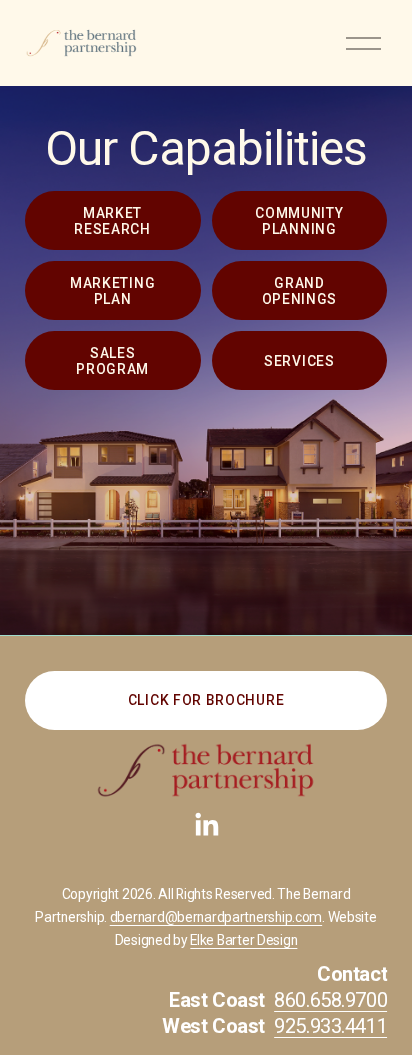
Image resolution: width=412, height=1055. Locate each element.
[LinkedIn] (206, 825)
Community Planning (299, 221)
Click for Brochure (206, 700)
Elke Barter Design (243, 940)
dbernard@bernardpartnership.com (216, 917)
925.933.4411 (330, 1026)
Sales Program (112, 361)
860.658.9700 (330, 1000)
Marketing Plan (112, 291)
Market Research (112, 221)
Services (299, 361)
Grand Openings (300, 291)
